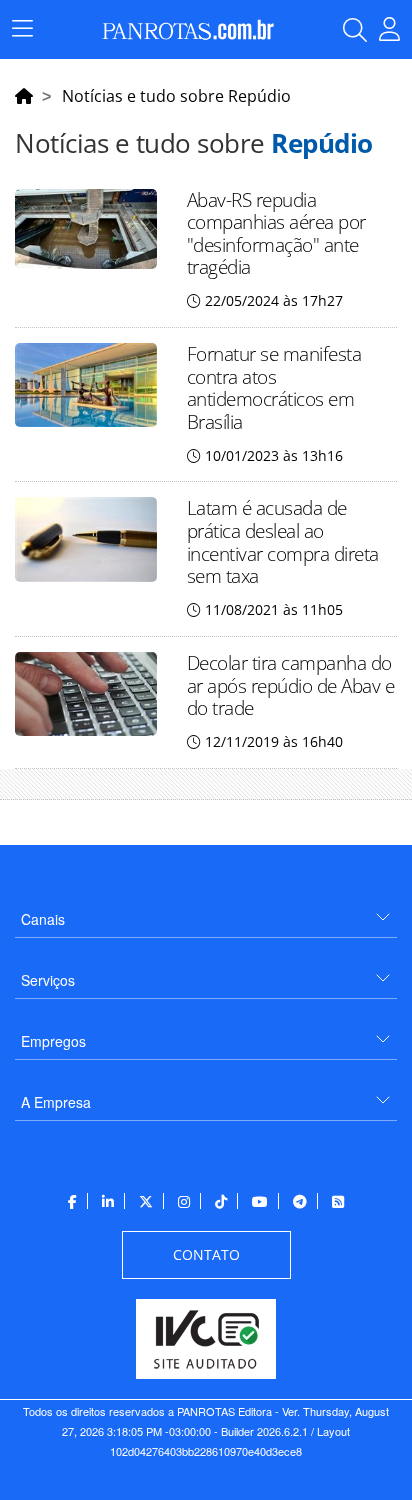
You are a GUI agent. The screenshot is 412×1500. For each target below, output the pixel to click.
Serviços (48, 980)
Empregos (53, 1041)
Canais (43, 919)
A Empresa (56, 1102)
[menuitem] (206, 911)
